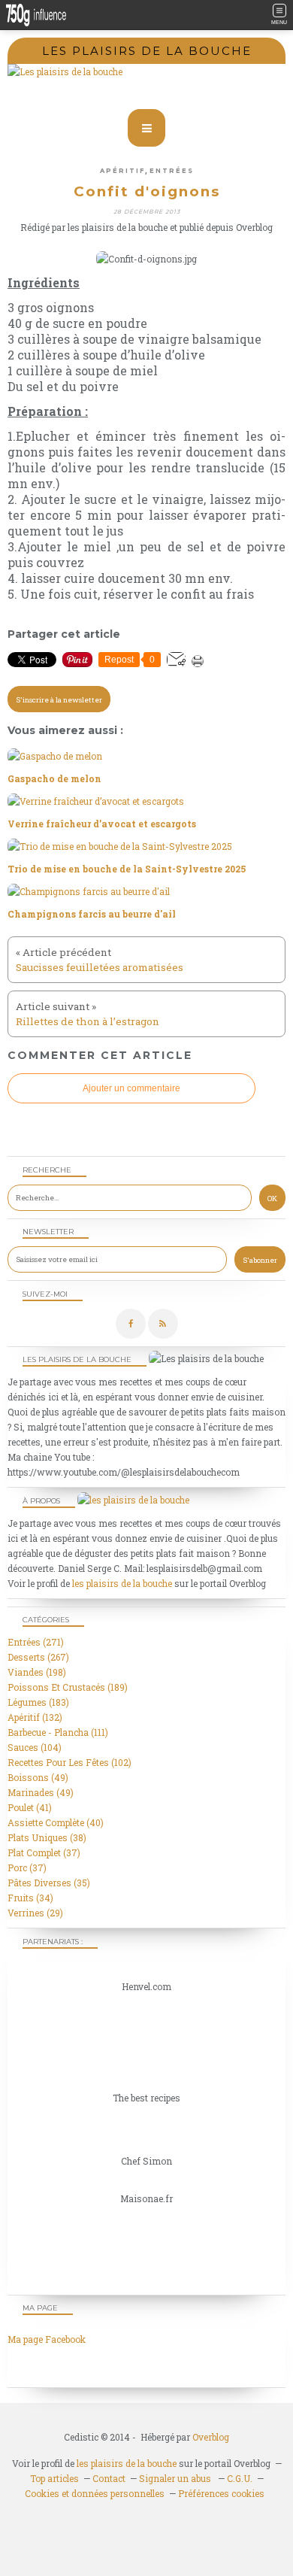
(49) (38, 1777)
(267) (38, 1657)
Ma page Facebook (47, 2339)
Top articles (54, 2478)
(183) (38, 1702)
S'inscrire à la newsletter (59, 700)
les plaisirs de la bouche (122, 1583)
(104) (35, 1747)
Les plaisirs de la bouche (147, 51)
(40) (56, 1822)
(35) (49, 1883)
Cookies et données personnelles (95, 2493)
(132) (35, 1717)
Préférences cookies (221, 2493)
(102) (69, 1762)
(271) (36, 1642)
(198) (37, 1672)
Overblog (211, 2437)
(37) (44, 1852)
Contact (109, 2478)
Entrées (172, 171)
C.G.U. (240, 2478)
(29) (35, 1913)
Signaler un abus (176, 2478)
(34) (30, 1898)
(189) (68, 1687)
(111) (58, 1732)
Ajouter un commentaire (131, 1088)
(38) (47, 1837)
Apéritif (122, 171)
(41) (30, 1807)
